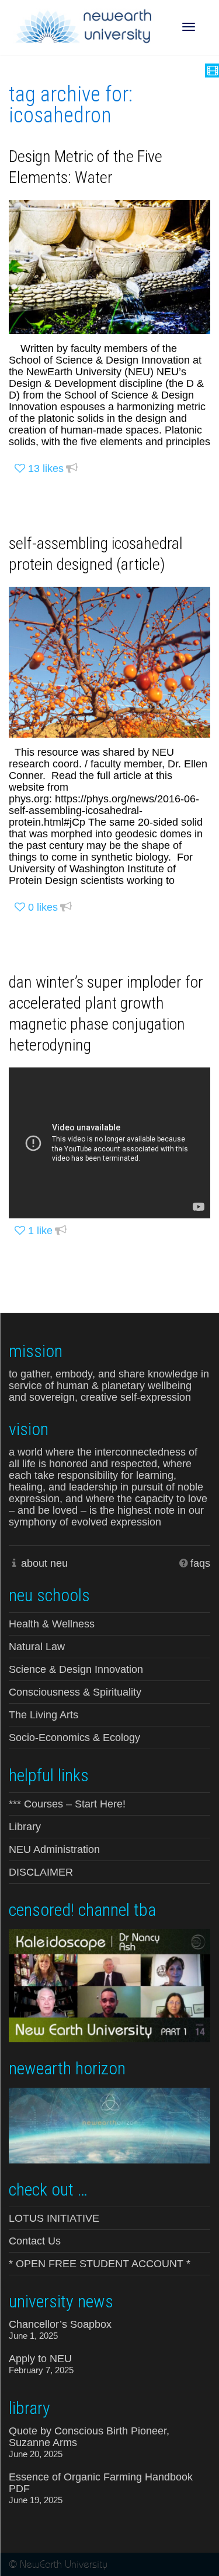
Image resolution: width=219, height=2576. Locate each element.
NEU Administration (54, 1849)
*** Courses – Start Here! (67, 1804)
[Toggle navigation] (189, 27)
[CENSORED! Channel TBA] (109, 1985)
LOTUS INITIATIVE (54, 2218)
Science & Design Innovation (76, 1669)
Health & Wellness (52, 1624)
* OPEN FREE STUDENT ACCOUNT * (100, 2264)
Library (25, 1827)
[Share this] (72, 469)
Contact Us (35, 2241)
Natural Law (37, 1647)
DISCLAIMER (41, 1872)
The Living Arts (44, 1715)
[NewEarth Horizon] (109, 2124)
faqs (200, 1563)
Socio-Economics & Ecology (74, 1738)
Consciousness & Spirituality (75, 1692)
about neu (44, 1563)
